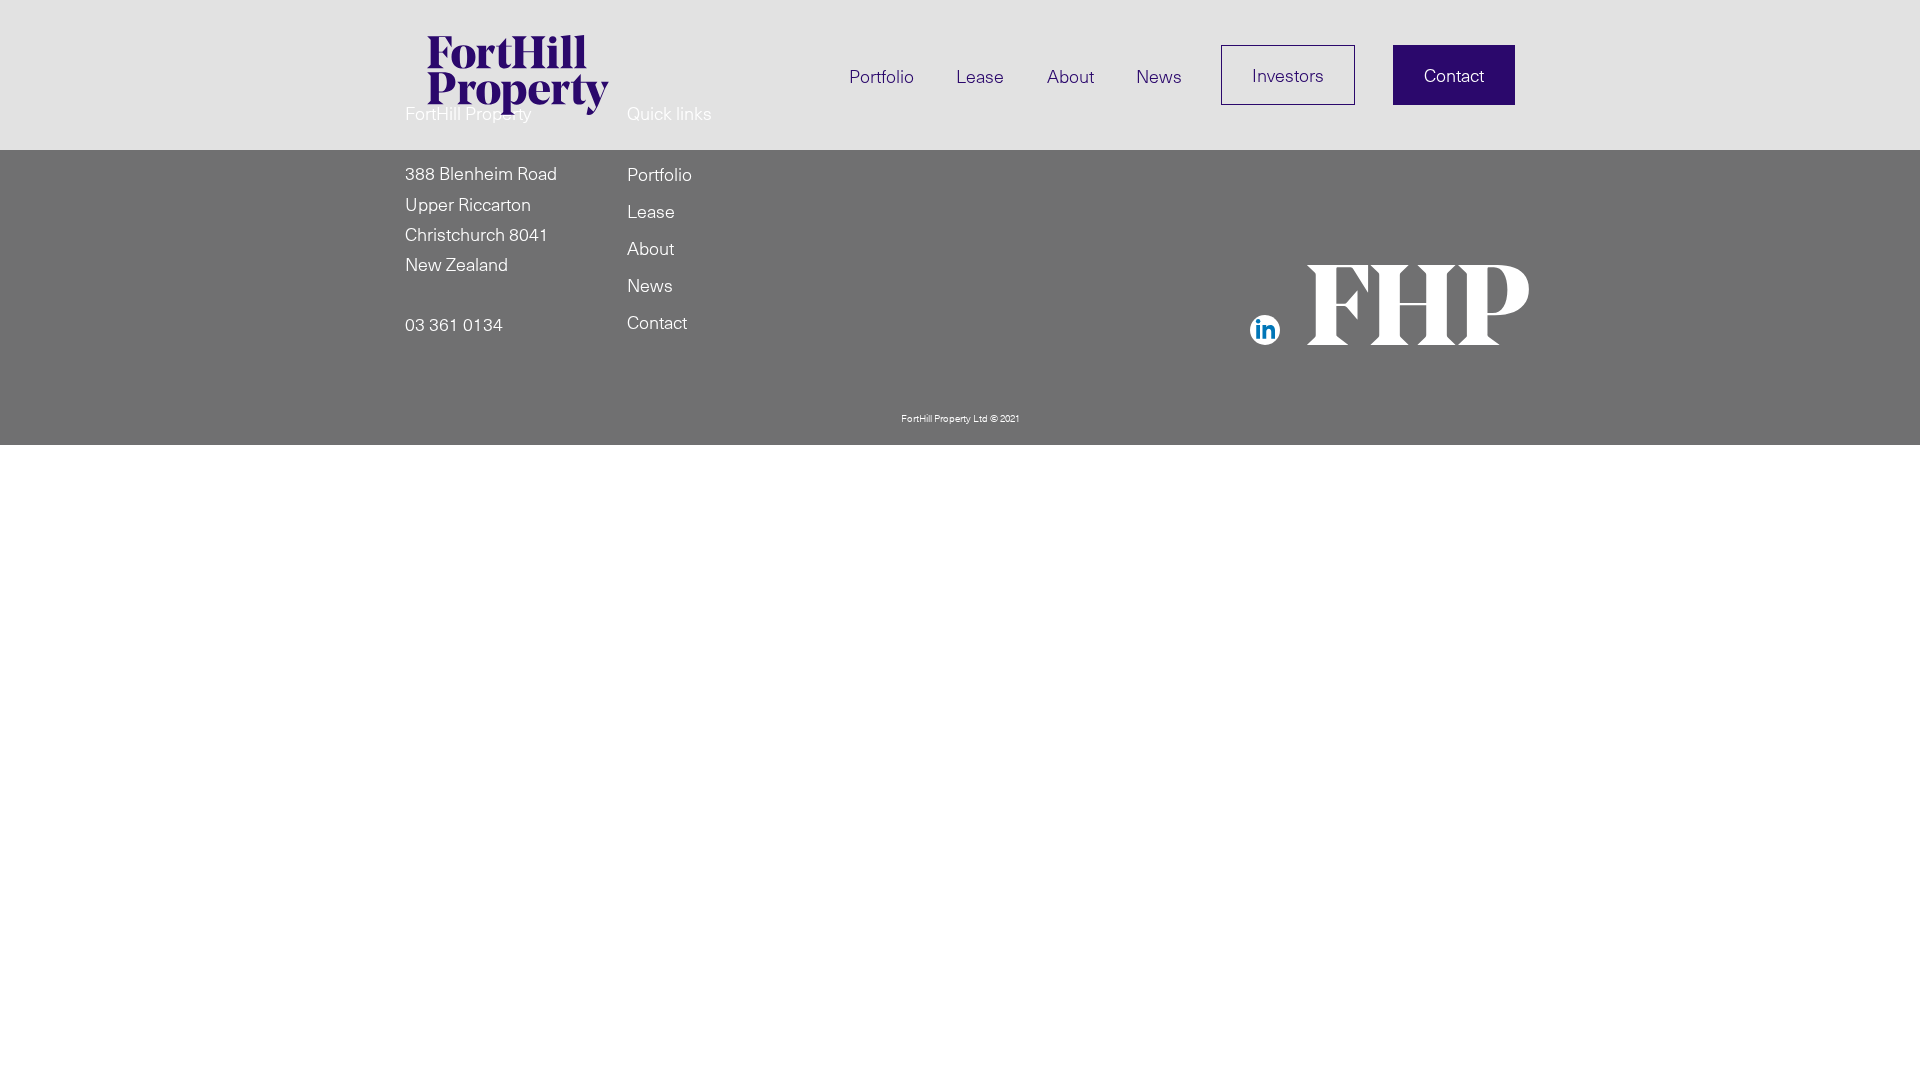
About (1070, 75)
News (1159, 75)
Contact (1454, 74)
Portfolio (881, 75)
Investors (1288, 74)
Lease (980, 75)
